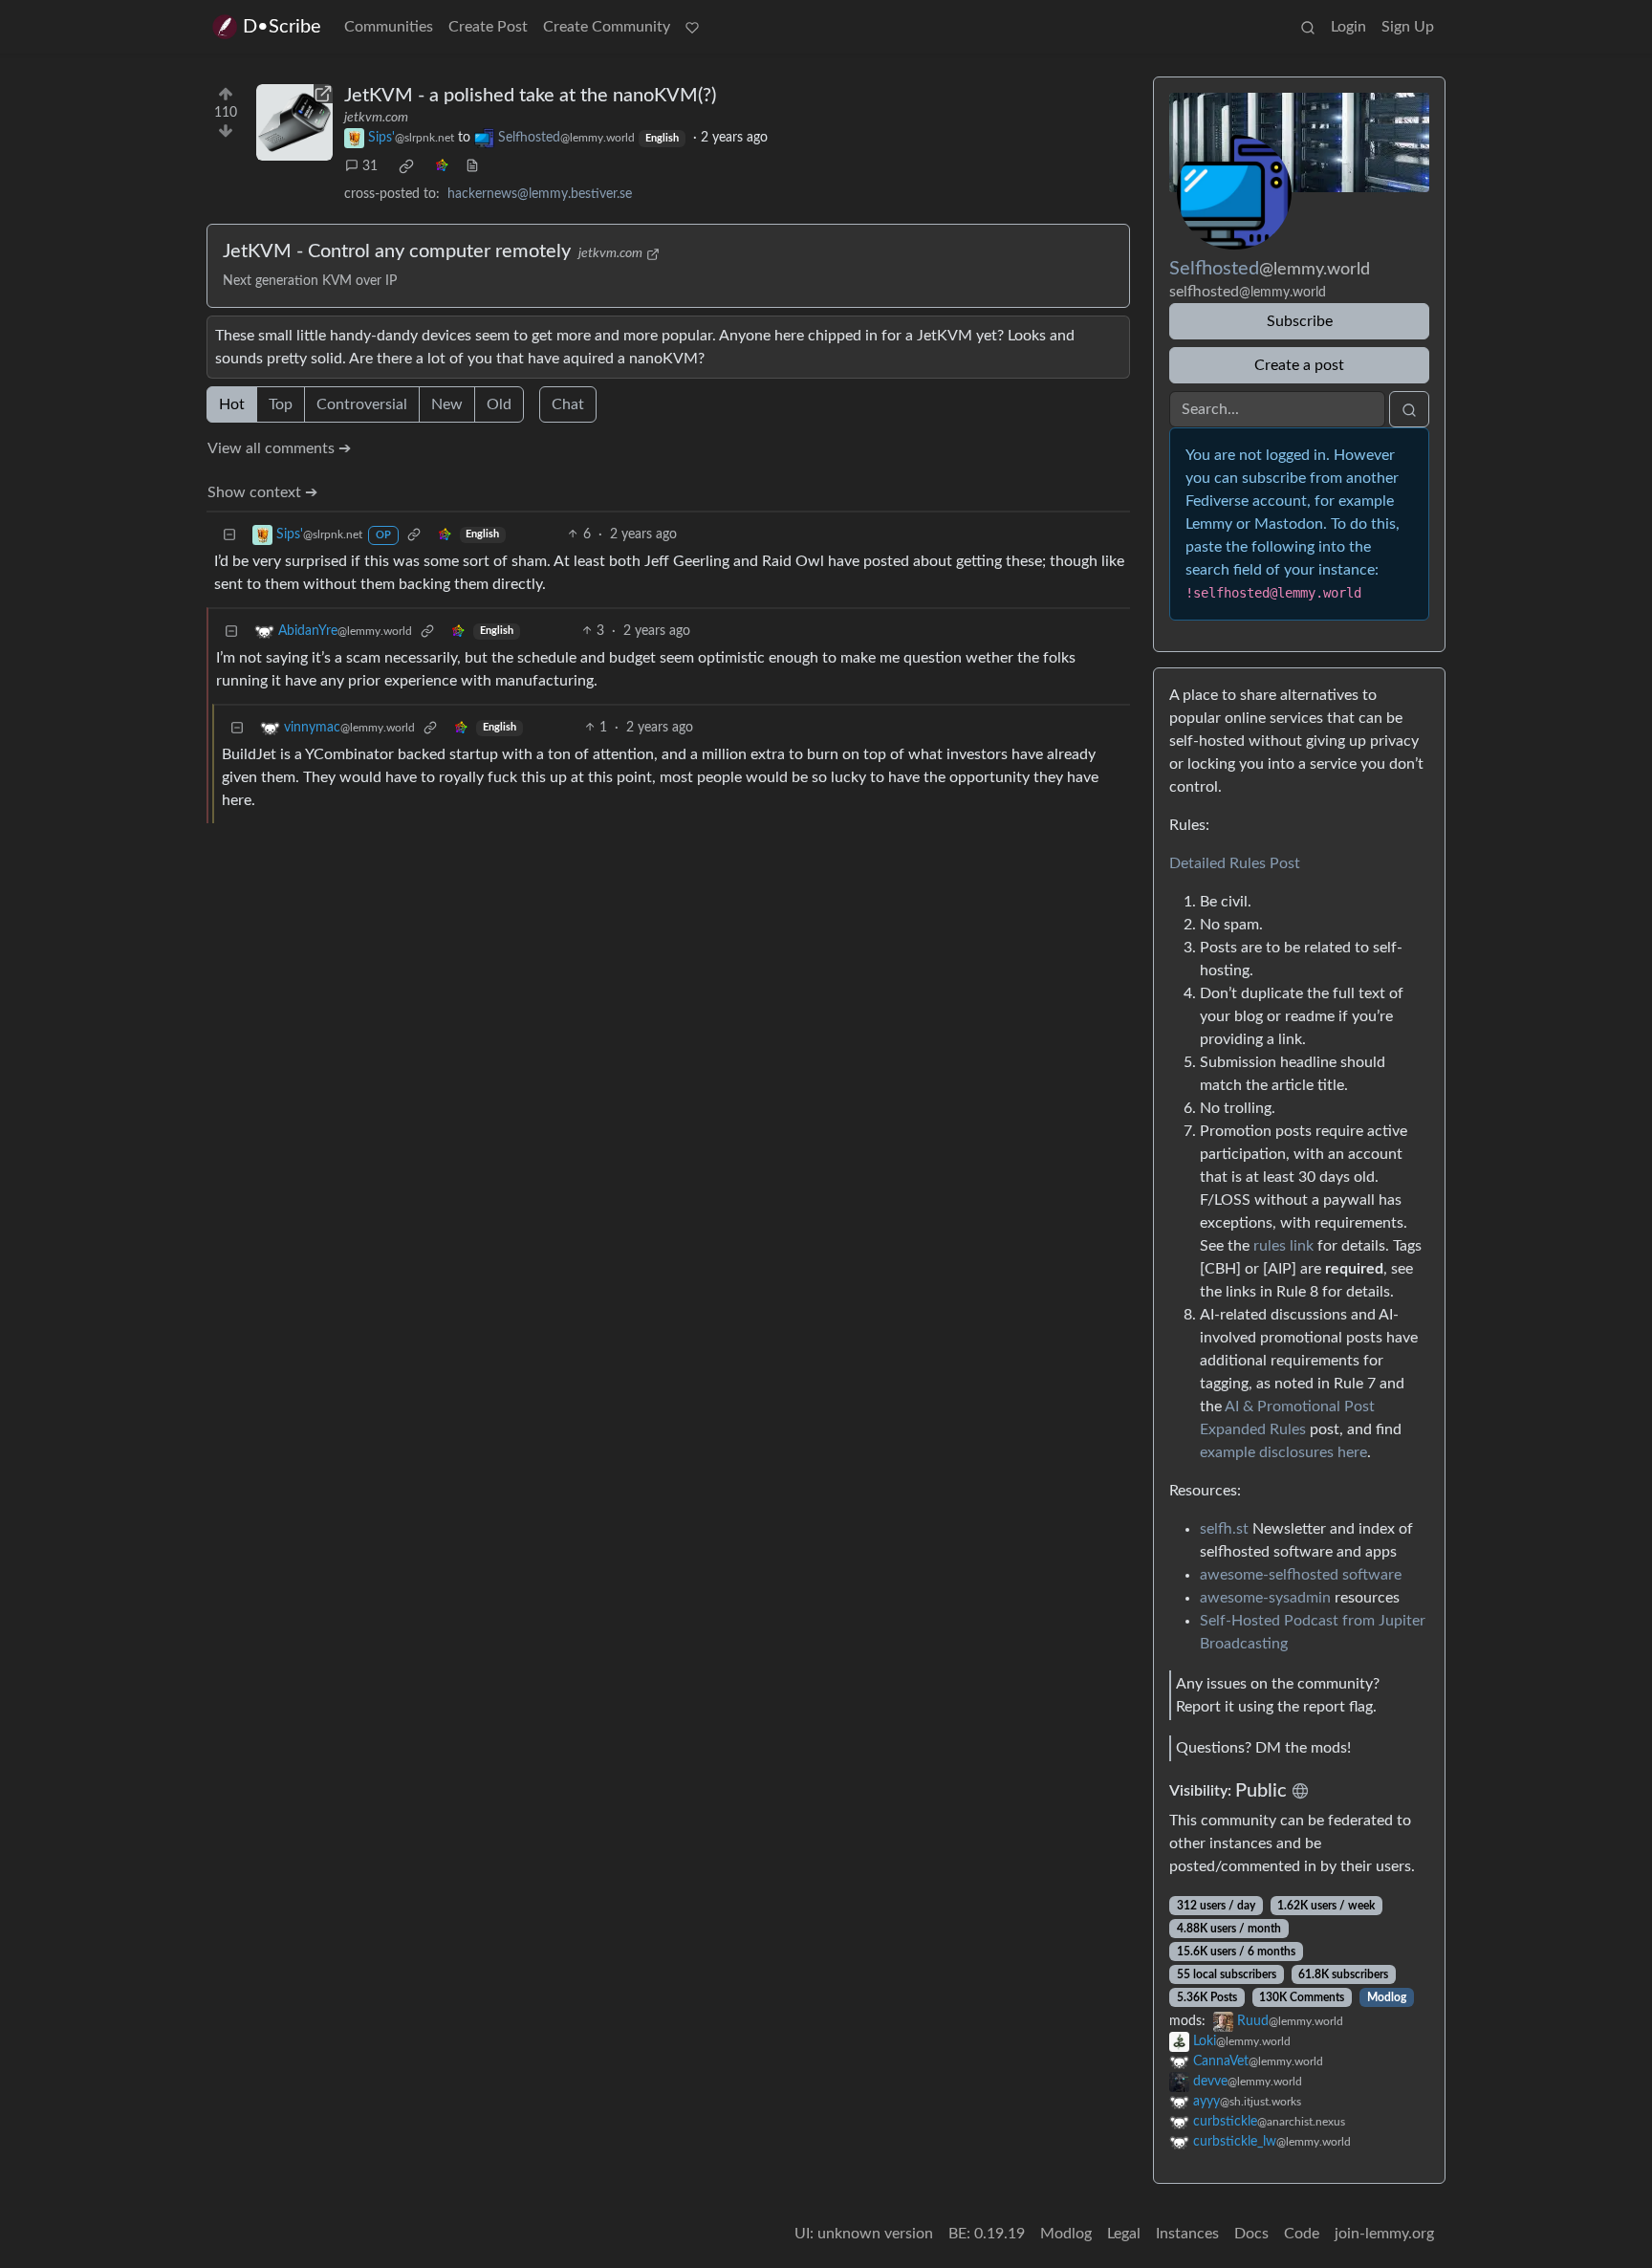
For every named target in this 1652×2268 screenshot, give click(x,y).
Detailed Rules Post (1235, 863)
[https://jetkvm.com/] (294, 122)
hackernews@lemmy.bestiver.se (540, 194)
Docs (1251, 2234)
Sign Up (1408, 27)
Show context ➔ (262, 492)
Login (1348, 27)
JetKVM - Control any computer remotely (397, 251)
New (447, 404)
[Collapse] (229, 535)
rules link (1283, 1246)
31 (370, 166)
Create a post (1299, 365)
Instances (1187, 2234)
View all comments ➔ (279, 448)
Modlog (1387, 1997)
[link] (406, 166)
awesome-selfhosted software (1301, 1575)
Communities (389, 27)
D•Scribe (282, 27)
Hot (232, 404)
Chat (568, 404)
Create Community (607, 27)
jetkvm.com (376, 118)
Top (281, 404)
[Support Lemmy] (692, 27)
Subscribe (1300, 321)
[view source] (472, 167)
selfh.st (1224, 1529)
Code (1302, 2234)
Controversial (362, 404)
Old (499, 404)
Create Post (488, 27)
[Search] (1308, 27)
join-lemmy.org (1384, 2234)
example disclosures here (1283, 1452)
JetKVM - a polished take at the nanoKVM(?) (530, 96)
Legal (1124, 2234)
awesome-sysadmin (1265, 1598)
